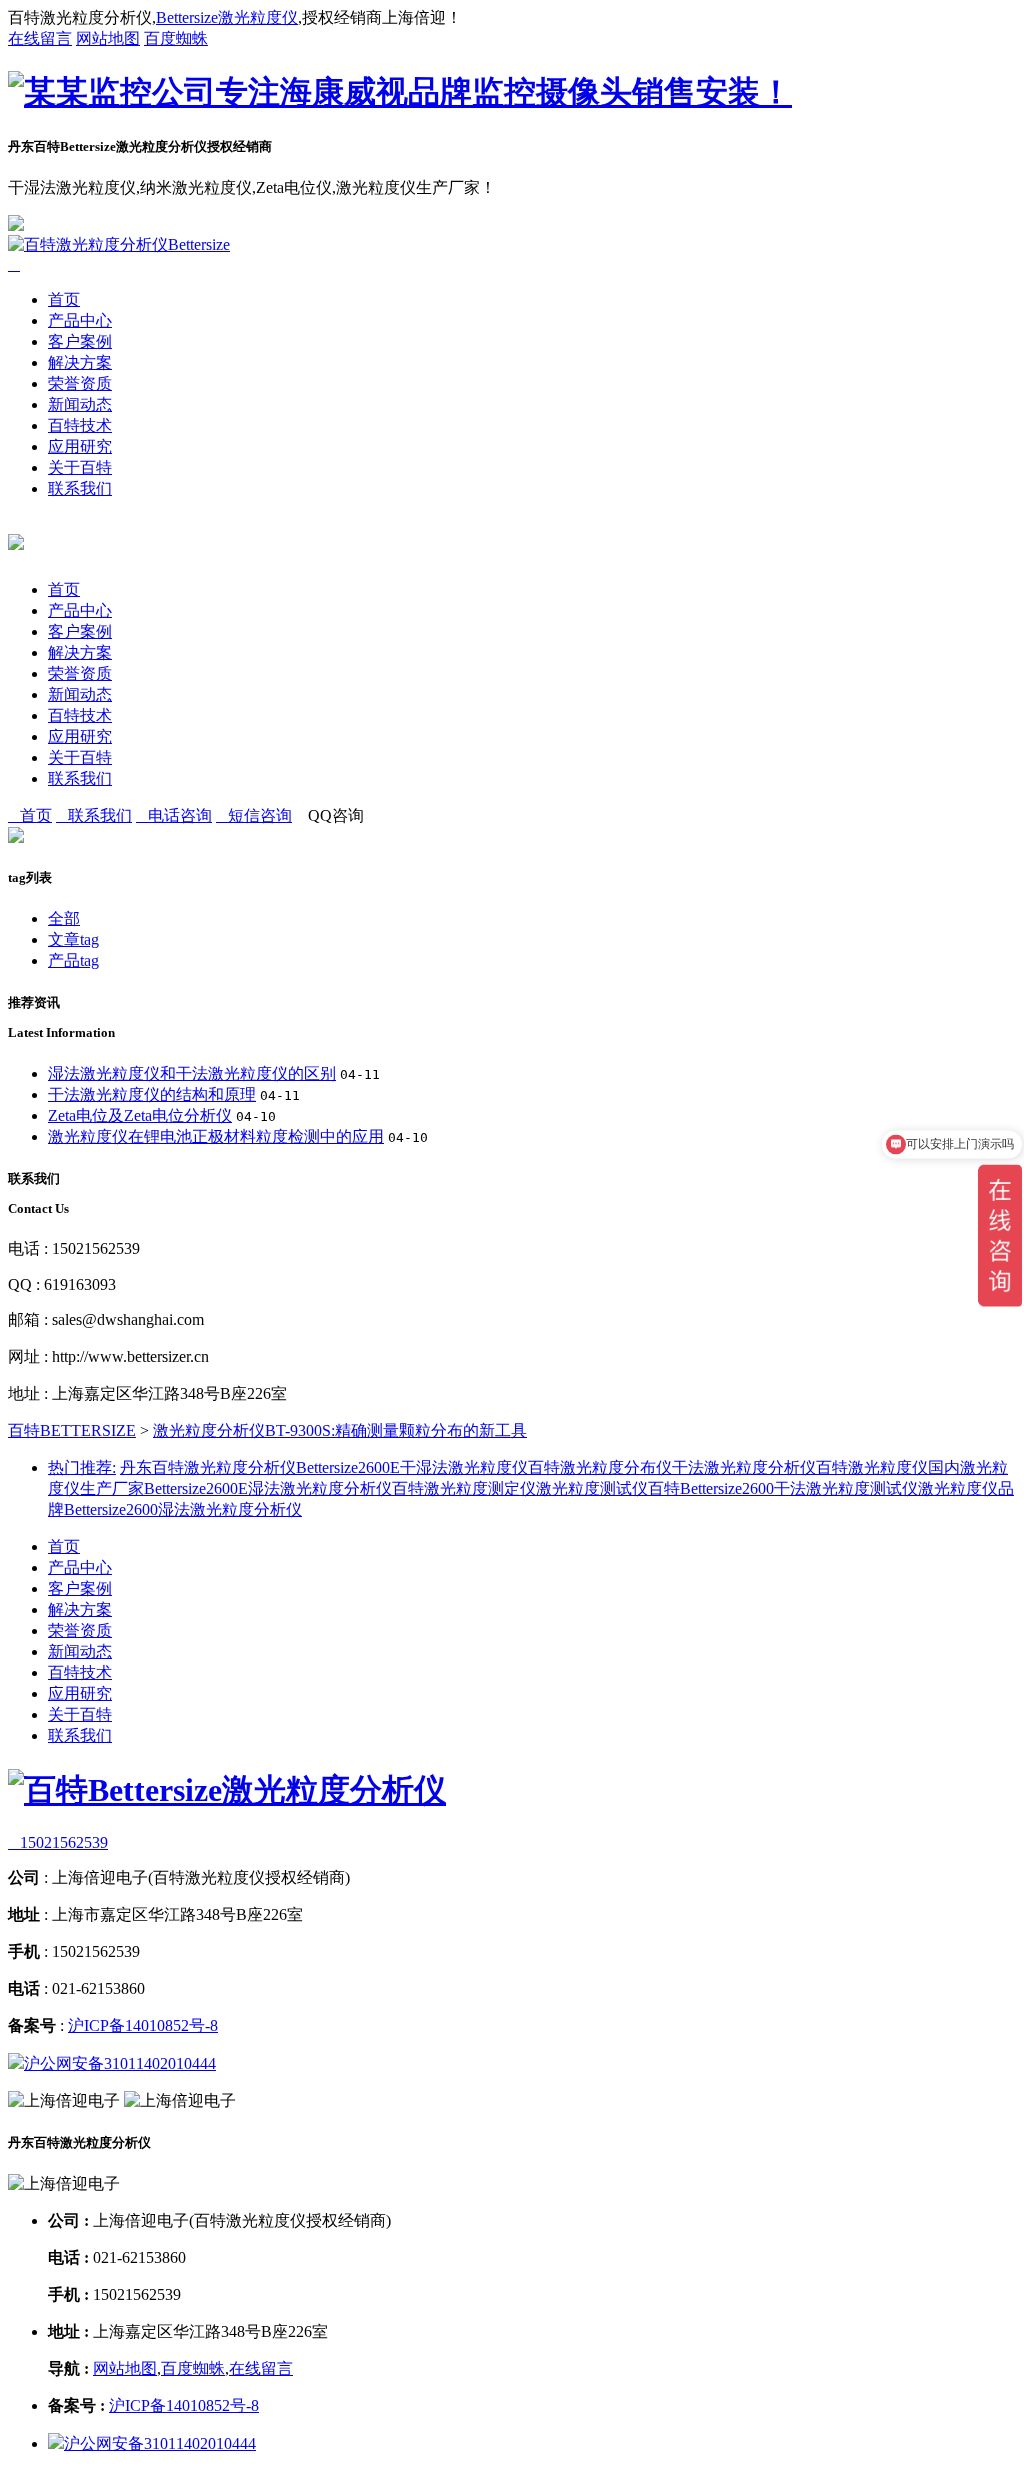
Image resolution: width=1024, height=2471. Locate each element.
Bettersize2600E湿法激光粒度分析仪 (268, 1488)
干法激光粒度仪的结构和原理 (152, 1094)
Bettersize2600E (348, 1467)
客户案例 (80, 341)
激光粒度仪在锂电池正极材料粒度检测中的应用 (216, 1136)
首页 (64, 299)
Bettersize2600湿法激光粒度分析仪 (183, 1509)
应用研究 (80, 446)
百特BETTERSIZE (72, 1430)
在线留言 (40, 38)
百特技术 (80, 425)
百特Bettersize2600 (711, 1488)
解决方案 (80, 362)
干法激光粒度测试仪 (846, 1488)
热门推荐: (82, 1467)
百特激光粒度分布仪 (600, 1467)
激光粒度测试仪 (592, 1488)
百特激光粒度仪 (872, 1467)
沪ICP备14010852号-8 (143, 2025)
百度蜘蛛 (176, 38)
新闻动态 (80, 404)
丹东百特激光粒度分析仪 (208, 1467)
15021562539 (58, 1842)
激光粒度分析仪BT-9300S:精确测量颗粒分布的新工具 (340, 1430)
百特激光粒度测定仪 (464, 1488)
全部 (64, 918)
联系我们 (80, 488)
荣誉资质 (80, 383)
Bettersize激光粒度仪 (227, 17)
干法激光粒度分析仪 (744, 1467)
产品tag (73, 960)
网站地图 (108, 38)
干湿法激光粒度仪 (464, 1467)
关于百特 (80, 467)
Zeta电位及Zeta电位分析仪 (140, 1115)
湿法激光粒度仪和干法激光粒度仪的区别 (192, 1073)
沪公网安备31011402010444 (120, 2063)
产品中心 (80, 320)
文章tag (73, 939)
